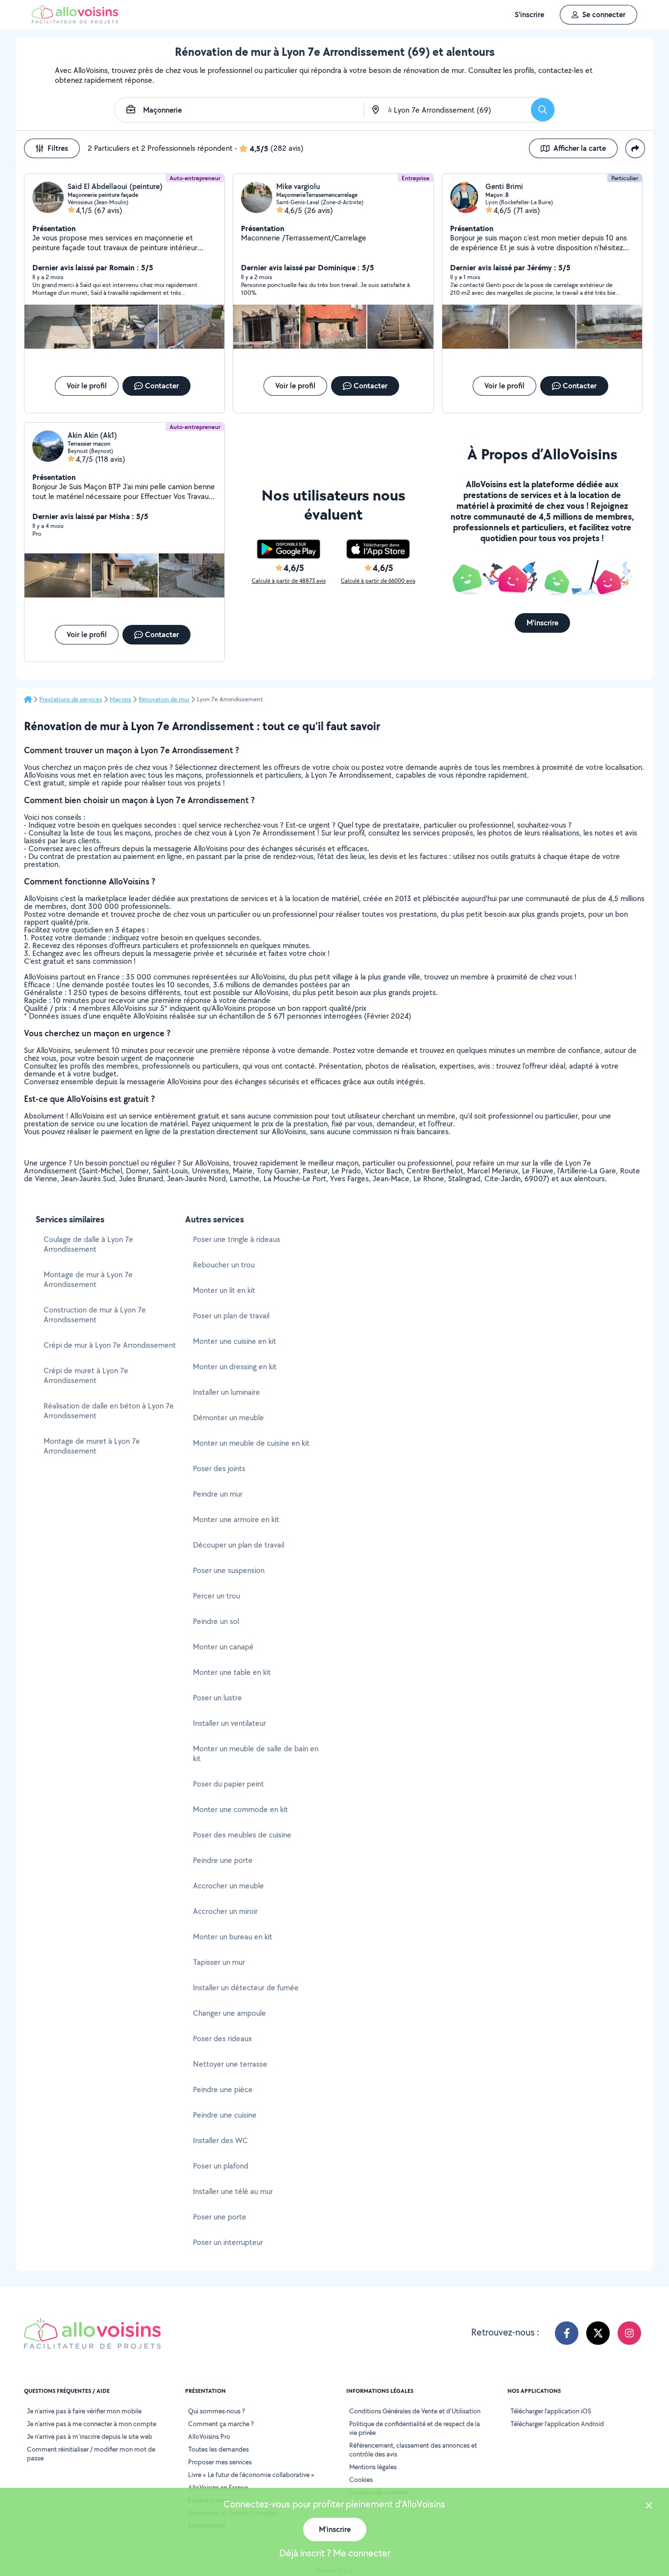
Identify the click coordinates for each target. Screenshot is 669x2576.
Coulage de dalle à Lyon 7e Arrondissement (88, 1244)
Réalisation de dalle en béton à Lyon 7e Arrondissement (109, 1411)
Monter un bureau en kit (233, 1937)
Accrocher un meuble (228, 1886)
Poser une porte (220, 2217)
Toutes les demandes (218, 2449)
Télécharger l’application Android (557, 2424)
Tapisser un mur (219, 1962)
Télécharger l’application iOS (551, 2411)
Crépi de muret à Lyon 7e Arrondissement (86, 1375)
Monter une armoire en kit (236, 1519)
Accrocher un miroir (225, 1911)
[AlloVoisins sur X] (598, 2333)
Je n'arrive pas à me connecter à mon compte (92, 2424)
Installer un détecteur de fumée (246, 1988)
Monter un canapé (223, 1647)
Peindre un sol (216, 1621)
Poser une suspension (229, 1570)
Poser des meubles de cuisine (242, 1835)
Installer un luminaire (227, 1392)
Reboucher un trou (224, 1265)
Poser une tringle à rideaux (237, 1239)
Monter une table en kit (232, 1672)
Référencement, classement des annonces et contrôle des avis (413, 2450)
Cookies (361, 2480)
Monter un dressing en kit (235, 1367)
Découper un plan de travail (239, 1545)
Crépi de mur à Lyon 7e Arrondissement (110, 1345)
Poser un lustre (217, 1698)
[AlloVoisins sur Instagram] (629, 2333)
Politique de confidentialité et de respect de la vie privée (415, 2428)
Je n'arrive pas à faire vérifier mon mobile (84, 2411)
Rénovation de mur (164, 699)
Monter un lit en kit (224, 1290)
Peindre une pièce (223, 2089)
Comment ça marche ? (221, 2424)
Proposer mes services (220, 2462)
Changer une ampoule (229, 2013)
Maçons (120, 699)
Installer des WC (220, 2140)
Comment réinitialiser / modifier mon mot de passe (91, 2454)
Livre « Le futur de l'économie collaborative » (251, 2475)
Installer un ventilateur (229, 1723)
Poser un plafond (221, 2166)
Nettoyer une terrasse (230, 2064)
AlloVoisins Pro (209, 2436)
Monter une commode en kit (240, 1809)
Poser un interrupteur (228, 2242)
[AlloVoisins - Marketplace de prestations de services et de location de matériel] (75, 21)
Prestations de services (71, 699)
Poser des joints (219, 1468)
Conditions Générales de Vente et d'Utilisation (415, 2411)
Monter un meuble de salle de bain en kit (256, 1753)
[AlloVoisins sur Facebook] (567, 2333)
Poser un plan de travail (231, 1316)
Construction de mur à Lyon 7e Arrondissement (95, 1315)
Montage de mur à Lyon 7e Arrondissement (88, 1279)
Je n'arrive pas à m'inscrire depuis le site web (90, 2436)
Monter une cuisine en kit (235, 1341)
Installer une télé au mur (233, 2191)
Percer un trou (216, 1596)
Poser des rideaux (222, 2039)
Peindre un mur (218, 1494)
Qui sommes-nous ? (216, 2411)
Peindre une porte (223, 1860)
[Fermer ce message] (649, 2507)
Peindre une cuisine (225, 2115)
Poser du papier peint (228, 1784)
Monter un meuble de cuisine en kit (251, 1443)
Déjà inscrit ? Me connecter (335, 2553)
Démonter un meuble (228, 1418)
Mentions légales (373, 2467)
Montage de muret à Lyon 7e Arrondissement (92, 1446)
